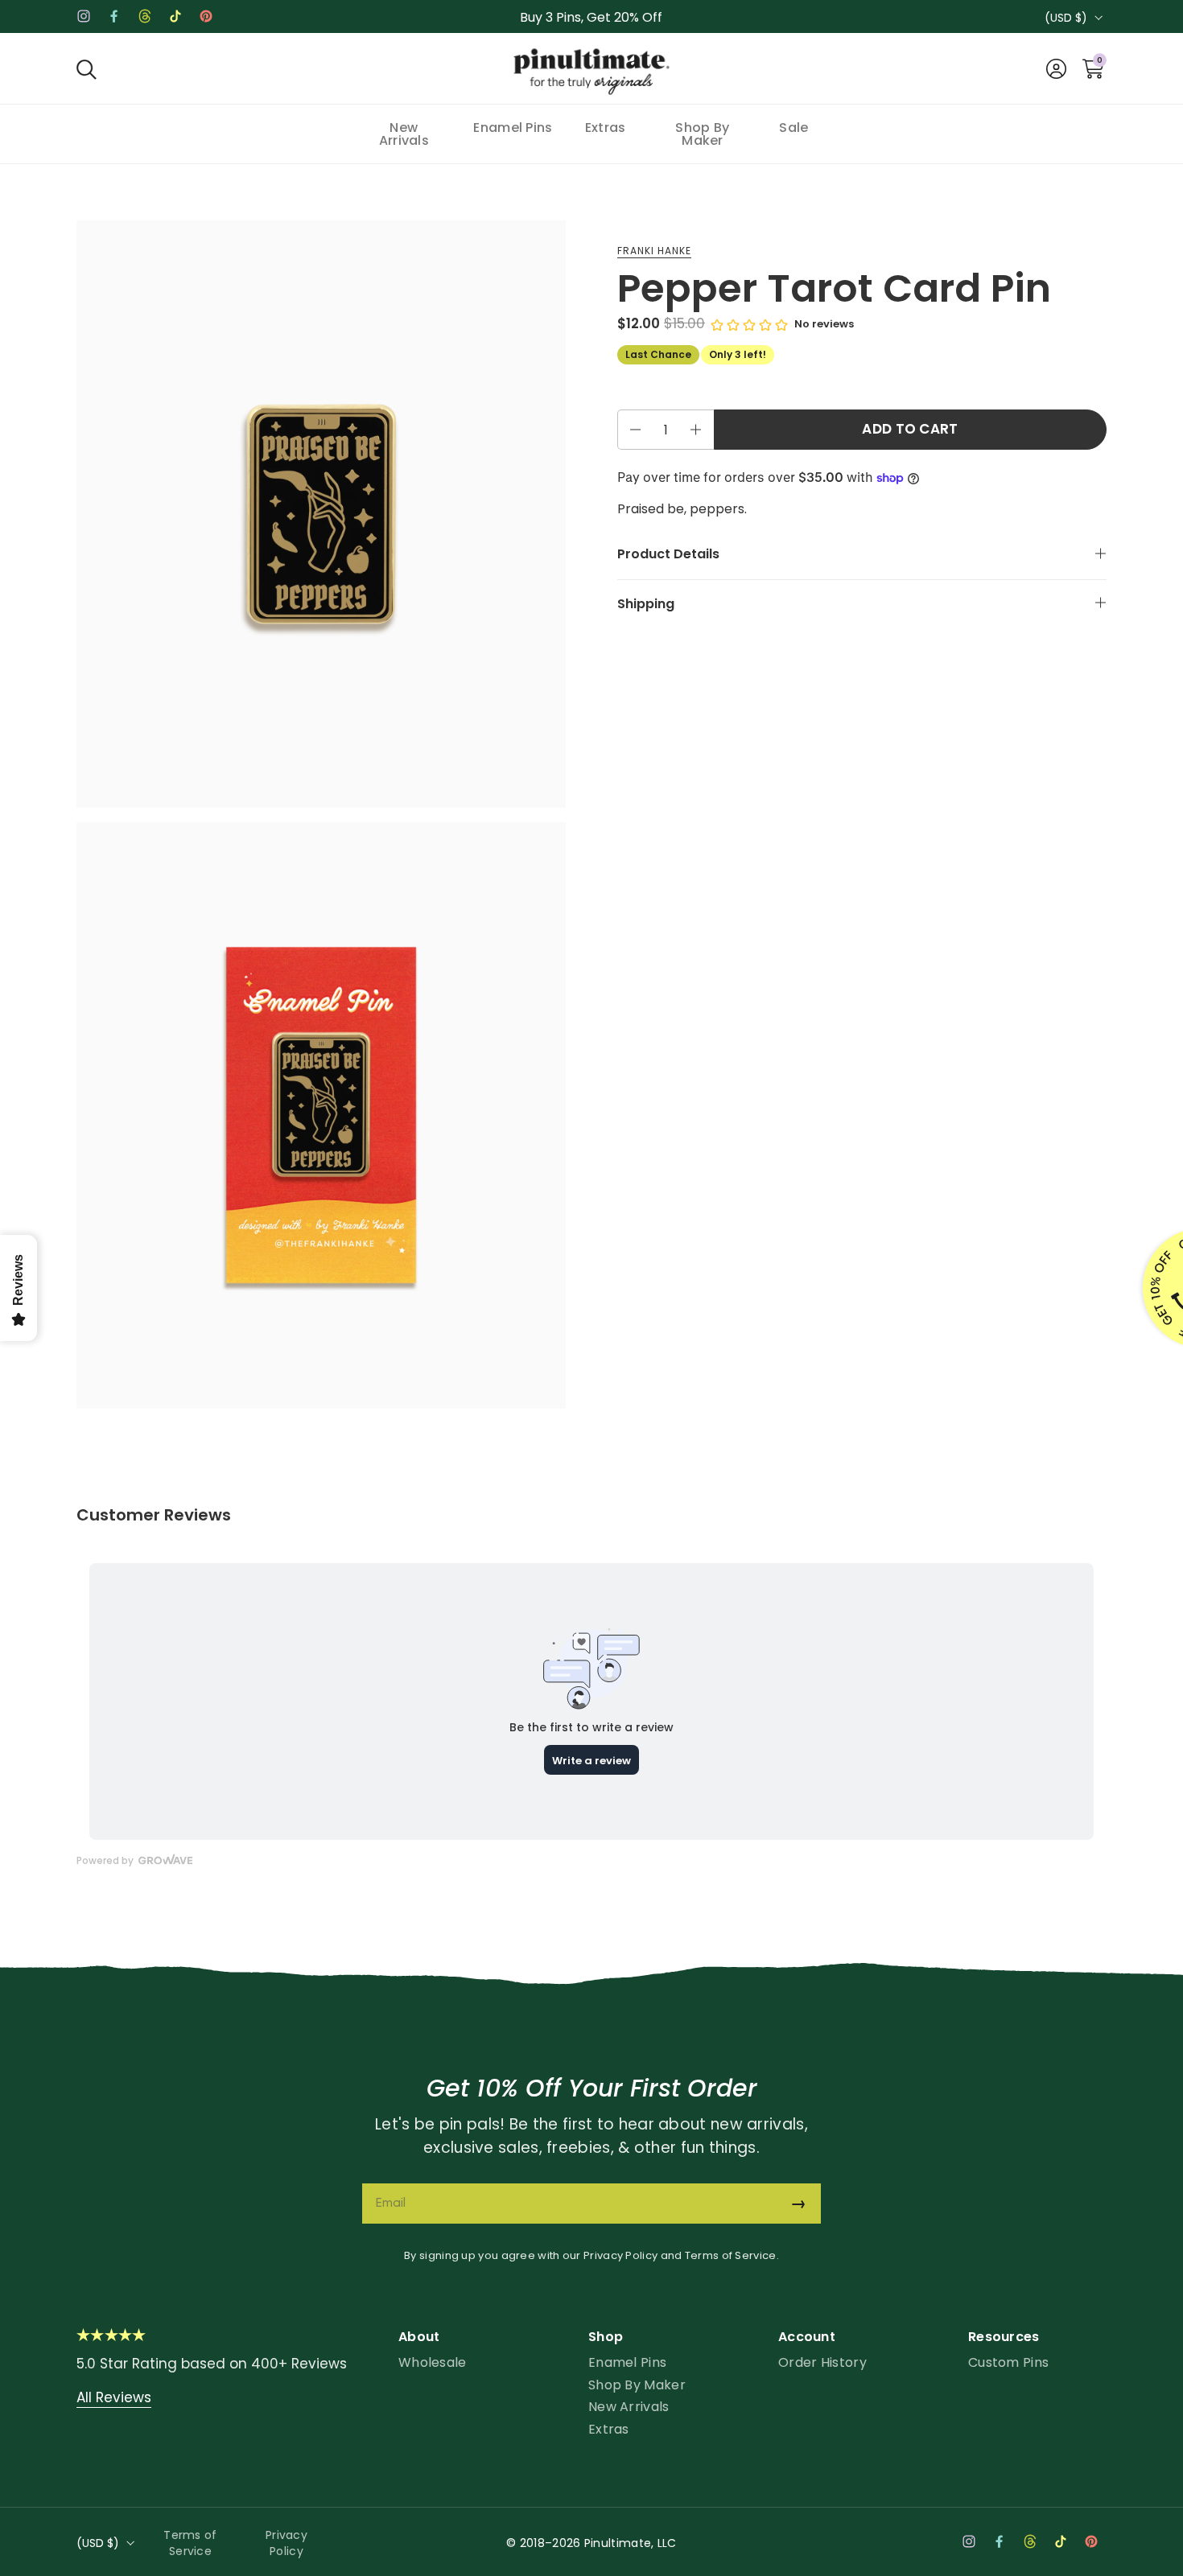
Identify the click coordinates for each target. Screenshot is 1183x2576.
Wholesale (433, 2362)
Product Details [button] (668, 555)
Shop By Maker (637, 2385)
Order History (822, 2362)
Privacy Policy (620, 2255)
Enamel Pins (627, 2362)
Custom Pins (1008, 2362)
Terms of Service (731, 2255)
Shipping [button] (646, 604)
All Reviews (114, 2397)
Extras (609, 2429)
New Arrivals (629, 2407)
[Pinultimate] (591, 72)
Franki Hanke (654, 251)
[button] (87, 69)
